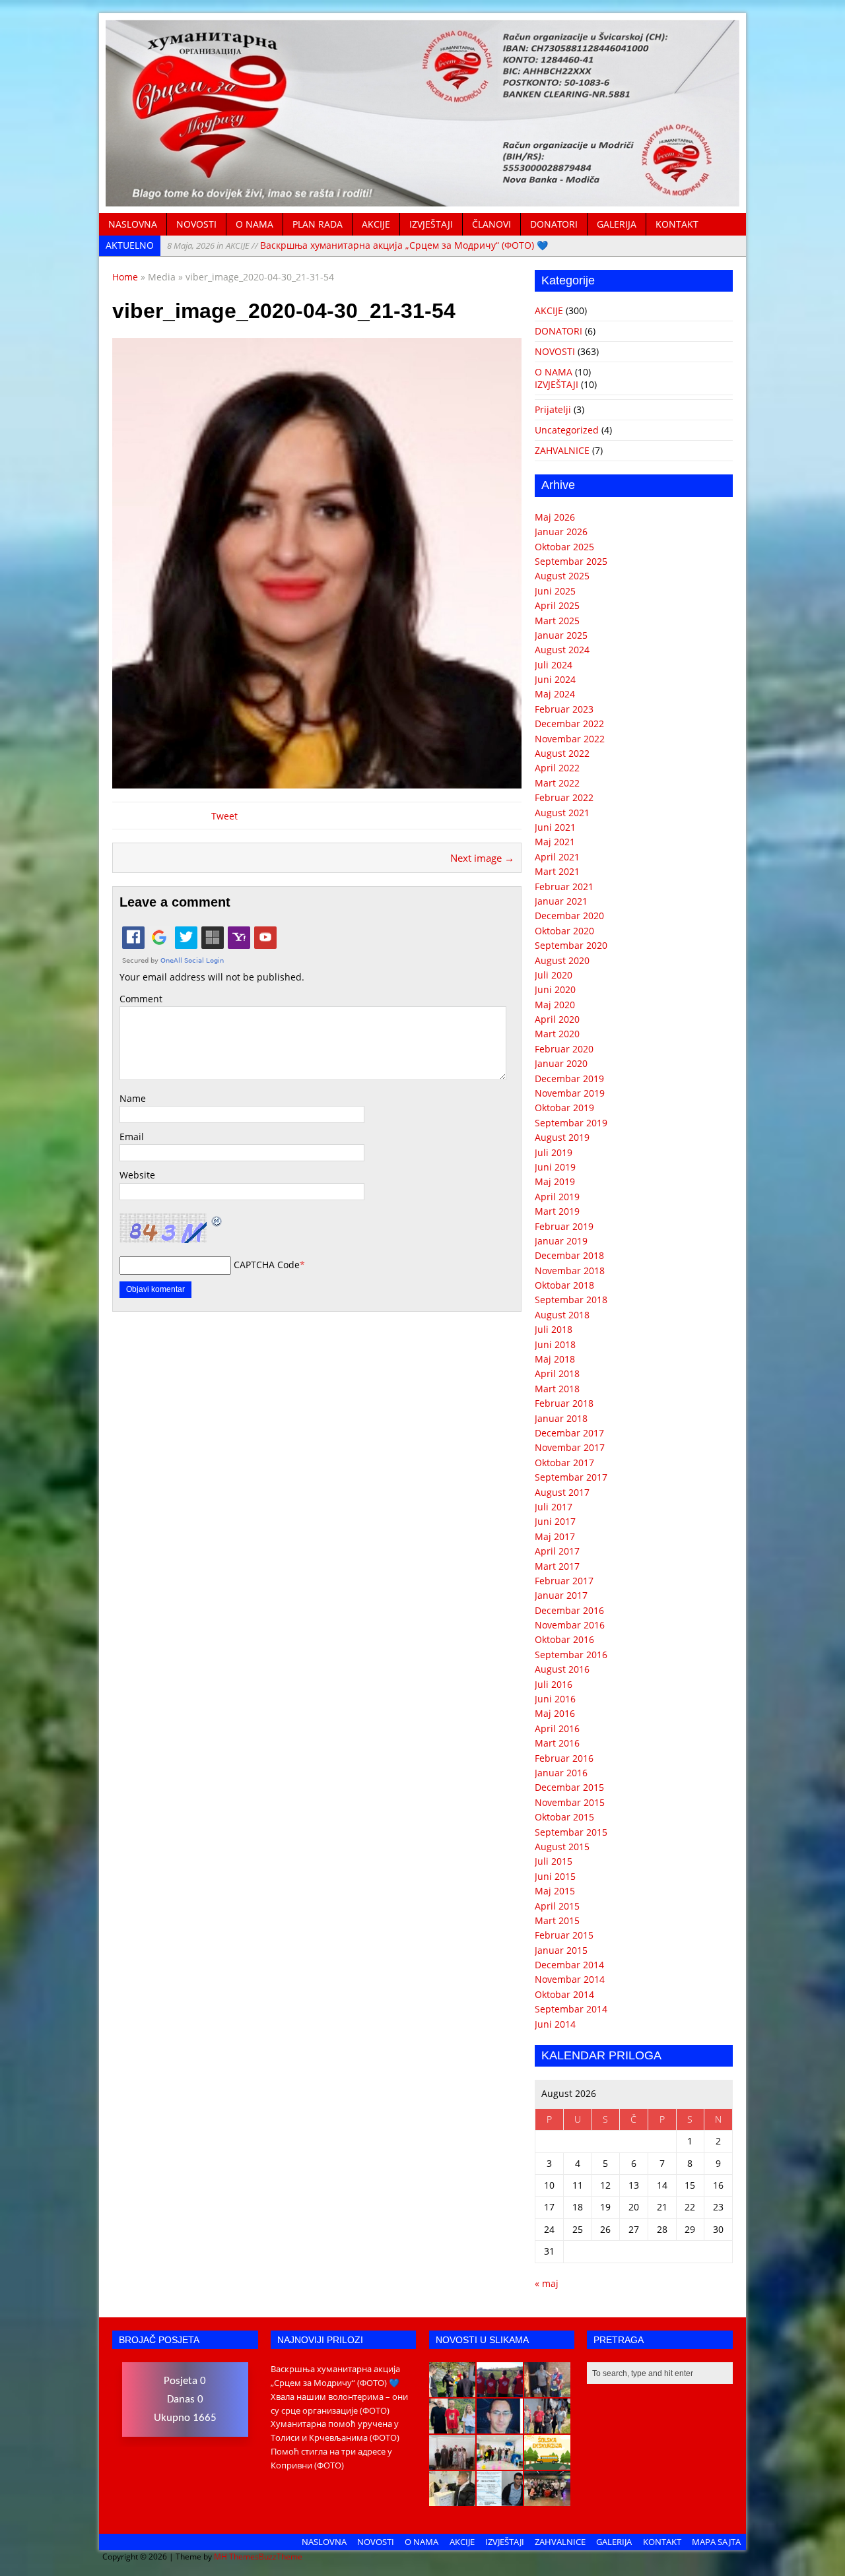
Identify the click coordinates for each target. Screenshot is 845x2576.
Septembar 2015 (571, 1832)
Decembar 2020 (569, 916)
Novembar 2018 (570, 1271)
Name (133, 1098)
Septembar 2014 (571, 2009)
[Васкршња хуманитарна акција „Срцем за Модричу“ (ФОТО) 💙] (452, 2390)
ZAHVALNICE (562, 450)
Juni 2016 (555, 1699)
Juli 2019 (554, 1152)
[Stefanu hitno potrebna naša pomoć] (500, 2499)
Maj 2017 (555, 1536)
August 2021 (562, 813)
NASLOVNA (133, 224)
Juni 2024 (555, 679)
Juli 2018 (554, 1329)
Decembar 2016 (569, 1610)
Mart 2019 (557, 1211)
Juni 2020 (555, 989)
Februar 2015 (564, 1935)
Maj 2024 (555, 694)
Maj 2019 (555, 1181)
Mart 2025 (557, 621)
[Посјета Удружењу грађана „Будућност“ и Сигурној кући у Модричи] (452, 2463)
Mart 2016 (557, 1743)
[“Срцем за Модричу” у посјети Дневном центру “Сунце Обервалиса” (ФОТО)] (500, 2463)
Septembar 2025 (571, 561)
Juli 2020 (554, 975)
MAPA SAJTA (716, 2542)
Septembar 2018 (571, 1300)
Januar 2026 (561, 531)
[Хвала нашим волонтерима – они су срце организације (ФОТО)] (500, 2390)
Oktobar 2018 (564, 1285)
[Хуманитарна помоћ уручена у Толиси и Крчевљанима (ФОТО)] (547, 2390)
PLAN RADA (318, 224)
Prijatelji (553, 409)
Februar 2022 (564, 797)
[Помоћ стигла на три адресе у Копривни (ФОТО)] (452, 2426)
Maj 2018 (555, 1359)
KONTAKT (677, 224)
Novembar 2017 (570, 1447)
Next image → (482, 858)
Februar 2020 (564, 1049)
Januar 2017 (561, 1595)
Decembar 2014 (569, 1965)
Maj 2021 (555, 842)
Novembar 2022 (570, 739)
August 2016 (562, 1669)
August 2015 (562, 1847)
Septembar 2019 (571, 1123)
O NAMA (254, 224)
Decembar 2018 (569, 1255)
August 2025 (562, 576)
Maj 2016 (555, 1713)
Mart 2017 (557, 1566)
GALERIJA (617, 224)
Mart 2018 (557, 1389)
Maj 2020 (555, 1005)
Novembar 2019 (570, 1093)
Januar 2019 (561, 1241)
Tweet (224, 816)
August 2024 (562, 650)
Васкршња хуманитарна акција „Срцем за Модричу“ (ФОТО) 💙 (357, 245)
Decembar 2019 (569, 1079)
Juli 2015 (554, 1861)
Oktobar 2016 (564, 1639)
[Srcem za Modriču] (422, 199)
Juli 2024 (554, 665)
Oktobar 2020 (564, 931)
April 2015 (557, 1906)
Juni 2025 (555, 591)
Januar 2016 (561, 1773)
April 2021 (557, 857)
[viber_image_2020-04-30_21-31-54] (317, 780)
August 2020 (562, 960)
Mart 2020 (557, 1034)
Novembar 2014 (570, 1979)
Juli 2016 (554, 1684)
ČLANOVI (491, 224)
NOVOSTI (196, 224)
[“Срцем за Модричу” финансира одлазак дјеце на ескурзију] (547, 2463)
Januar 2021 (561, 901)
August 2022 (562, 753)
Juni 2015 (555, 1876)
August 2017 (562, 1492)
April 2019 (557, 1197)
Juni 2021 (555, 827)
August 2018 (562, 1315)
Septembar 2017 (571, 1477)
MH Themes (236, 2557)
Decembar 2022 (569, 724)
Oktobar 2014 (564, 1994)
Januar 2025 (561, 635)
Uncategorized (567, 430)
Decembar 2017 (569, 1433)
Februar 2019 (564, 1226)
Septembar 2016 (571, 1655)
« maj (547, 2283)
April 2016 (557, 1728)
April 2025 (557, 605)
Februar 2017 (564, 1581)
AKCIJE (376, 224)
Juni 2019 (555, 1167)
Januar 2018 (561, 1418)
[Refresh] (217, 1220)
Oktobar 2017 (564, 1463)
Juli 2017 (554, 1507)
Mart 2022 (557, 783)
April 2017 (557, 1551)
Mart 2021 (557, 871)
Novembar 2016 (570, 1625)
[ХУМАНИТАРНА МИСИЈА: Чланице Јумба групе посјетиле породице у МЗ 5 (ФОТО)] (547, 2426)
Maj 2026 (555, 517)
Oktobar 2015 (564, 1817)
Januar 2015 (561, 1950)
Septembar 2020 (571, 945)
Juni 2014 (555, 2024)
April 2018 (557, 1373)
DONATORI (554, 224)
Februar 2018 (564, 1403)
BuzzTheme (281, 2557)
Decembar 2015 (569, 1787)
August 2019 (562, 1137)
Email (132, 1137)
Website (137, 1175)
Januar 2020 (561, 1063)
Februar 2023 (564, 709)
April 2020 (557, 1019)
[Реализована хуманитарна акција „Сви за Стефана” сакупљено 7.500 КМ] (452, 2499)
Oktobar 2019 (564, 1108)
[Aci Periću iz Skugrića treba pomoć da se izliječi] (500, 2426)
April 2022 (557, 768)
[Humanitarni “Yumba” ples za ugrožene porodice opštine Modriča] (547, 2499)
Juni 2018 (555, 1344)
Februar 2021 (564, 886)
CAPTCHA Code (267, 1265)
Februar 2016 (564, 1758)
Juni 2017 (555, 1521)
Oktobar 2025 (564, 547)
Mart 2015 (557, 1920)
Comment (141, 999)
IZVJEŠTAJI (431, 224)
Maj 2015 (555, 1891)
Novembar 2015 (570, 1802)
